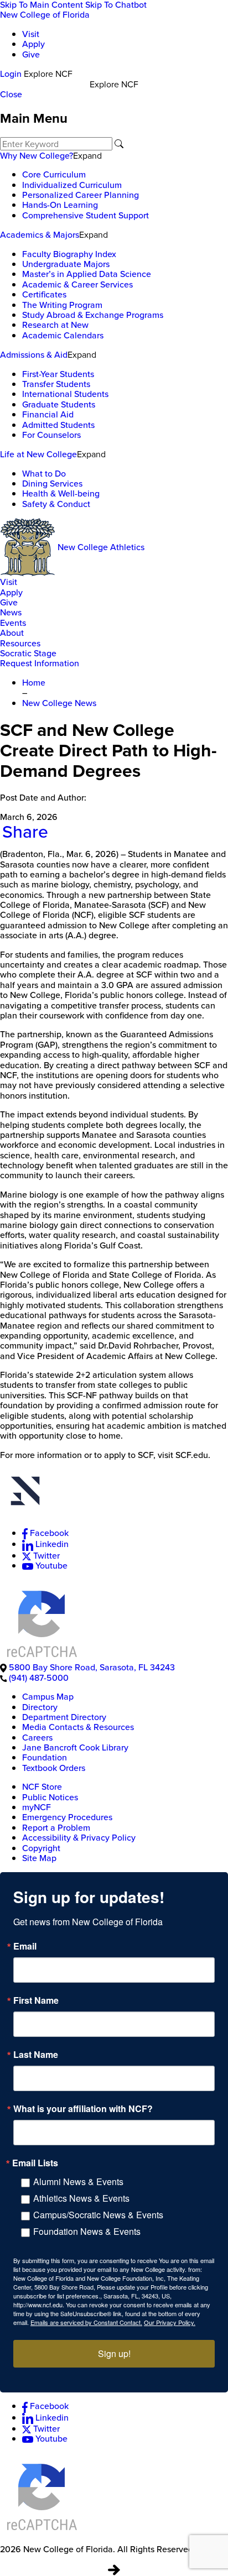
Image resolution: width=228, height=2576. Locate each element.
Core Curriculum (54, 174)
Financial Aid (48, 414)
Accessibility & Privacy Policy (79, 1838)
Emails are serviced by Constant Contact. (86, 2322)
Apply (33, 44)
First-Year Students (58, 374)
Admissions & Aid (34, 355)
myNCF (37, 1807)
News (11, 612)
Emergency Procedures (67, 1817)
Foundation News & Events (87, 2231)
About (12, 633)
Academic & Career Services (77, 284)
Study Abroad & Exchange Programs (93, 315)
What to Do (44, 474)
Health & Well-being (61, 493)
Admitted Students (58, 425)
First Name (36, 2000)
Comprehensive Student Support (85, 215)
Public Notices (50, 1797)
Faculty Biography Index (69, 254)
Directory (40, 1707)
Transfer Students (56, 384)
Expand (87, 155)
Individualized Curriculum (72, 185)
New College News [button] (59, 703)
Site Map (39, 1858)
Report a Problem (56, 1828)
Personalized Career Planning (81, 195)
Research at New (55, 325)
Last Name (36, 2055)
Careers (37, 1738)
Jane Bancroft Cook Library (75, 1747)
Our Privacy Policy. (170, 2322)
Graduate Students (59, 404)
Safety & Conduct (56, 504)
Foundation (45, 1757)
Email (25, 1946)
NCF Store (42, 1787)
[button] (114, 1494)
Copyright (41, 1848)
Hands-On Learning (60, 205)
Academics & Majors (40, 235)
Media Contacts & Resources (78, 1727)
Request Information (40, 663)
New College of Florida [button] (45, 15)
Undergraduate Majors (66, 264)
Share (25, 832)
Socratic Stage (28, 653)
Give (31, 54)
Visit (31, 34)
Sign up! (114, 2353)
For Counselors (51, 435)
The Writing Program (62, 305)
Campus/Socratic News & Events (98, 2215)
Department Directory (64, 1717)
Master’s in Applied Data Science (87, 274)
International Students (65, 394)
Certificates (44, 294)
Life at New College (38, 454)
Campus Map (48, 1697)
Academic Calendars (63, 335)
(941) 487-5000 (39, 1678)
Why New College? (37, 156)
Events (13, 623)
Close (11, 94)
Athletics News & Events (81, 2198)
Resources (20, 643)
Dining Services (52, 484)
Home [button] (34, 683)
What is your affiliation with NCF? (83, 2109)
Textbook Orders (54, 1768)
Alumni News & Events (78, 2181)
